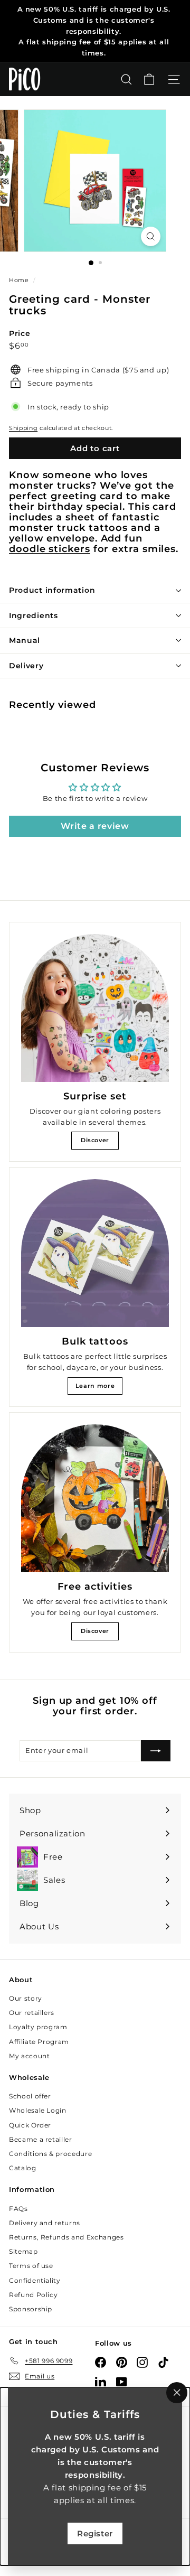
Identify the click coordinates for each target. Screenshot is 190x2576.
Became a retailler (41, 2139)
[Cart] (149, 80)
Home (20, 280)
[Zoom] (151, 236)
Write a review (95, 826)
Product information (52, 590)
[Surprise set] (95, 1008)
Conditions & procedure (50, 2154)
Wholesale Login (38, 2110)
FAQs (18, 2209)
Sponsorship (31, 2309)
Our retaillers (32, 2013)
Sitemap (23, 2251)
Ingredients (34, 615)
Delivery (26, 666)
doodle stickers (50, 549)
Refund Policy (33, 2295)
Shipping (23, 428)
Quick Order (30, 2125)
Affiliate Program (39, 2042)
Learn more (95, 1386)
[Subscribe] (156, 1751)
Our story (26, 1998)
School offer (30, 2096)
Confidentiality (35, 2280)
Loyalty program (38, 2027)
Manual (25, 640)
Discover (95, 1140)
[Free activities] (95, 1498)
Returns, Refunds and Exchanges (66, 2237)
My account (30, 2056)
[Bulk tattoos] (95, 1253)
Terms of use (31, 2266)
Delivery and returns (45, 2223)
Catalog (23, 2168)
